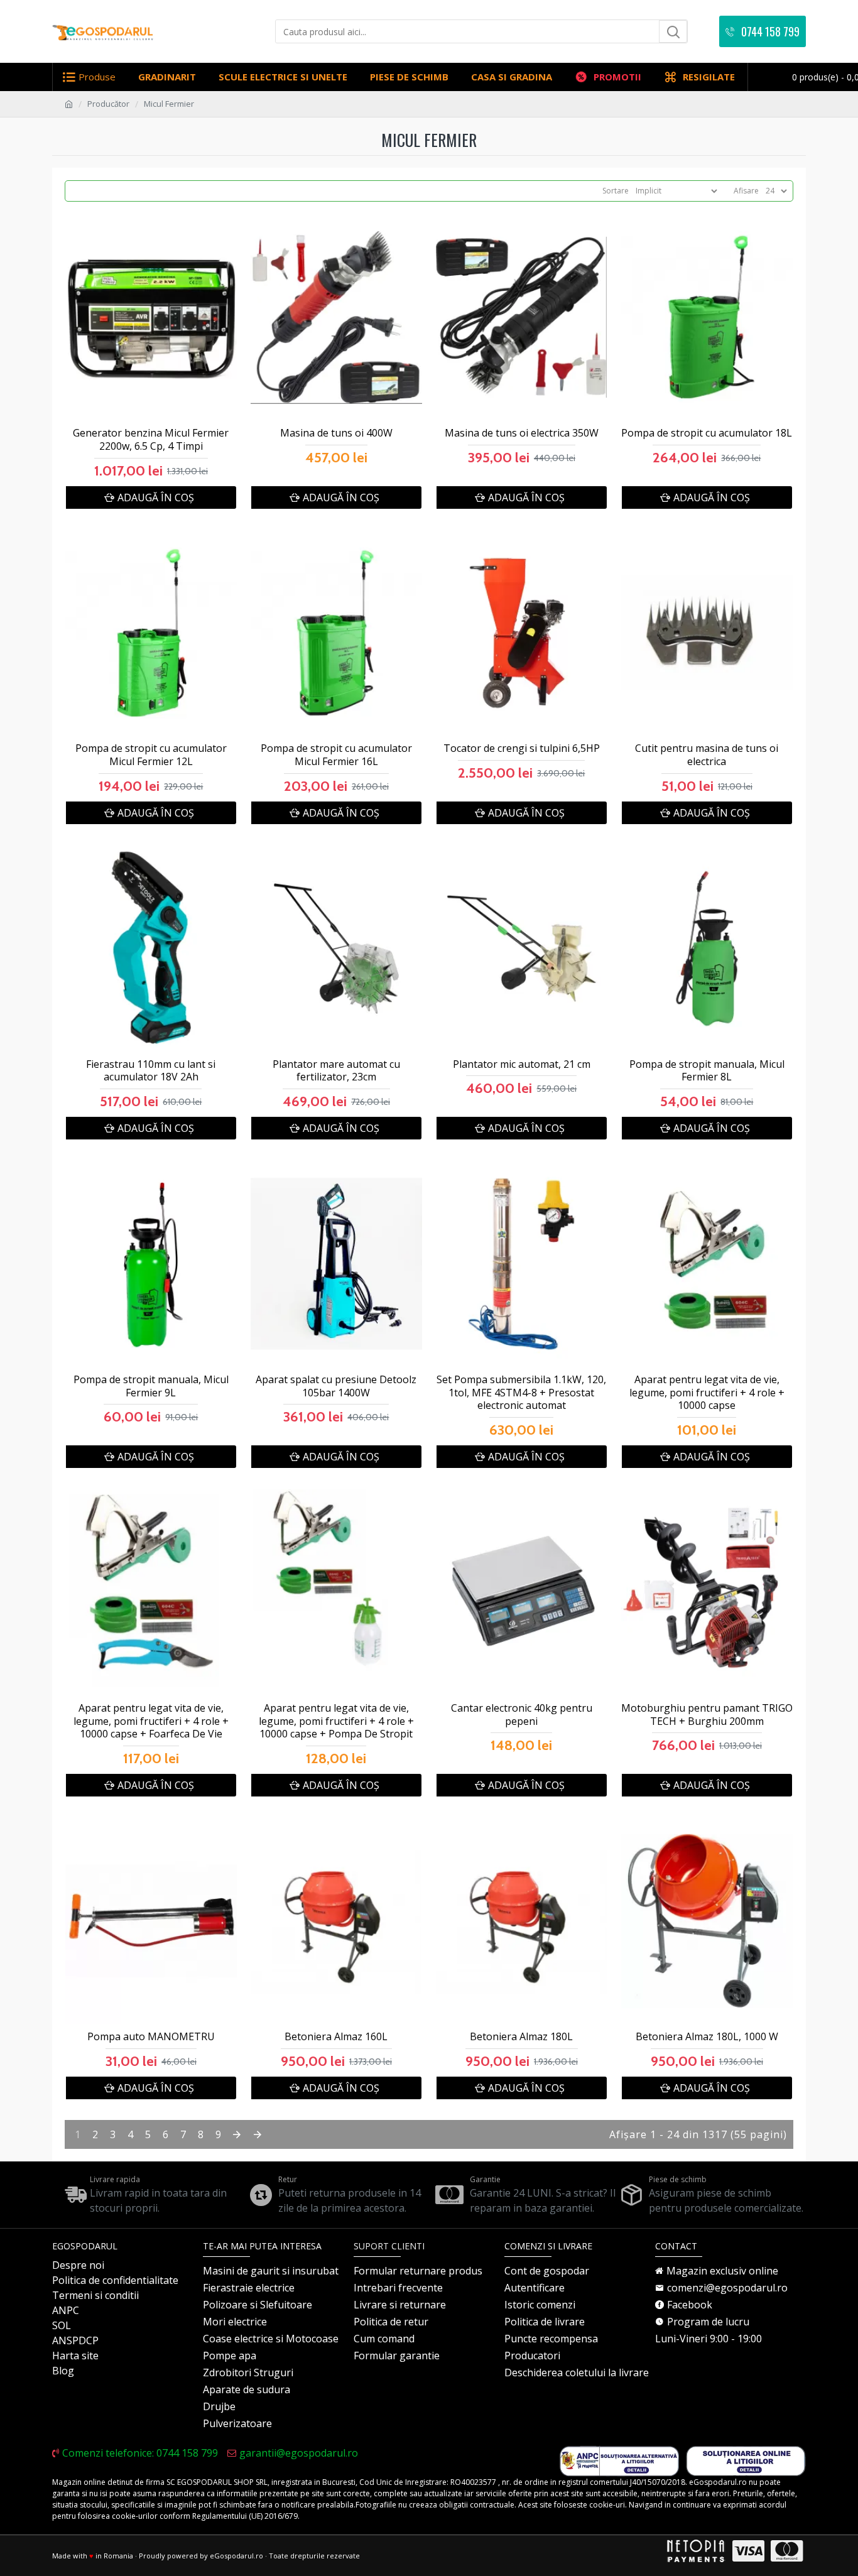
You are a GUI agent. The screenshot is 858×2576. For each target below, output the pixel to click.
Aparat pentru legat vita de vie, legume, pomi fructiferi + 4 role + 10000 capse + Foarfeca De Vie (151, 1721)
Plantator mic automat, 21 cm (522, 1064)
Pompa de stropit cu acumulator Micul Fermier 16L (336, 755)
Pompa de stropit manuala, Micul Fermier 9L (151, 1386)
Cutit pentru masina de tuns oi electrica (707, 755)
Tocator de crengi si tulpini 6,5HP (522, 748)
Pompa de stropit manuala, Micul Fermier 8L (707, 1071)
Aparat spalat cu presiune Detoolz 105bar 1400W (336, 1386)
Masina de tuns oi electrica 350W (522, 433)
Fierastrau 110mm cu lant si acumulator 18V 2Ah (151, 1071)
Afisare (746, 191)
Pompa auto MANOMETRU (151, 2037)
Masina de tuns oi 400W (336, 433)
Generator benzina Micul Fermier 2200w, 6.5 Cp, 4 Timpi (151, 440)
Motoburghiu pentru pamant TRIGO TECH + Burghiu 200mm (707, 1715)
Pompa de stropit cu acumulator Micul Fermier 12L (151, 755)
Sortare (616, 191)
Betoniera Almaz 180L (521, 2037)
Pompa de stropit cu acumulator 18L (707, 433)
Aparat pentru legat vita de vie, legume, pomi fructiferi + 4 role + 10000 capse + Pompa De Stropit (336, 1721)
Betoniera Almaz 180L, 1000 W (707, 2037)
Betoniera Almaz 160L (336, 2037)
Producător (108, 104)
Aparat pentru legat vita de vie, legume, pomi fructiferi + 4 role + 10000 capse (707, 1393)
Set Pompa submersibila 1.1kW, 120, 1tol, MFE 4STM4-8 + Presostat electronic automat (521, 1393)
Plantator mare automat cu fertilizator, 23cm (336, 1071)
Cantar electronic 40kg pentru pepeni (522, 1715)
